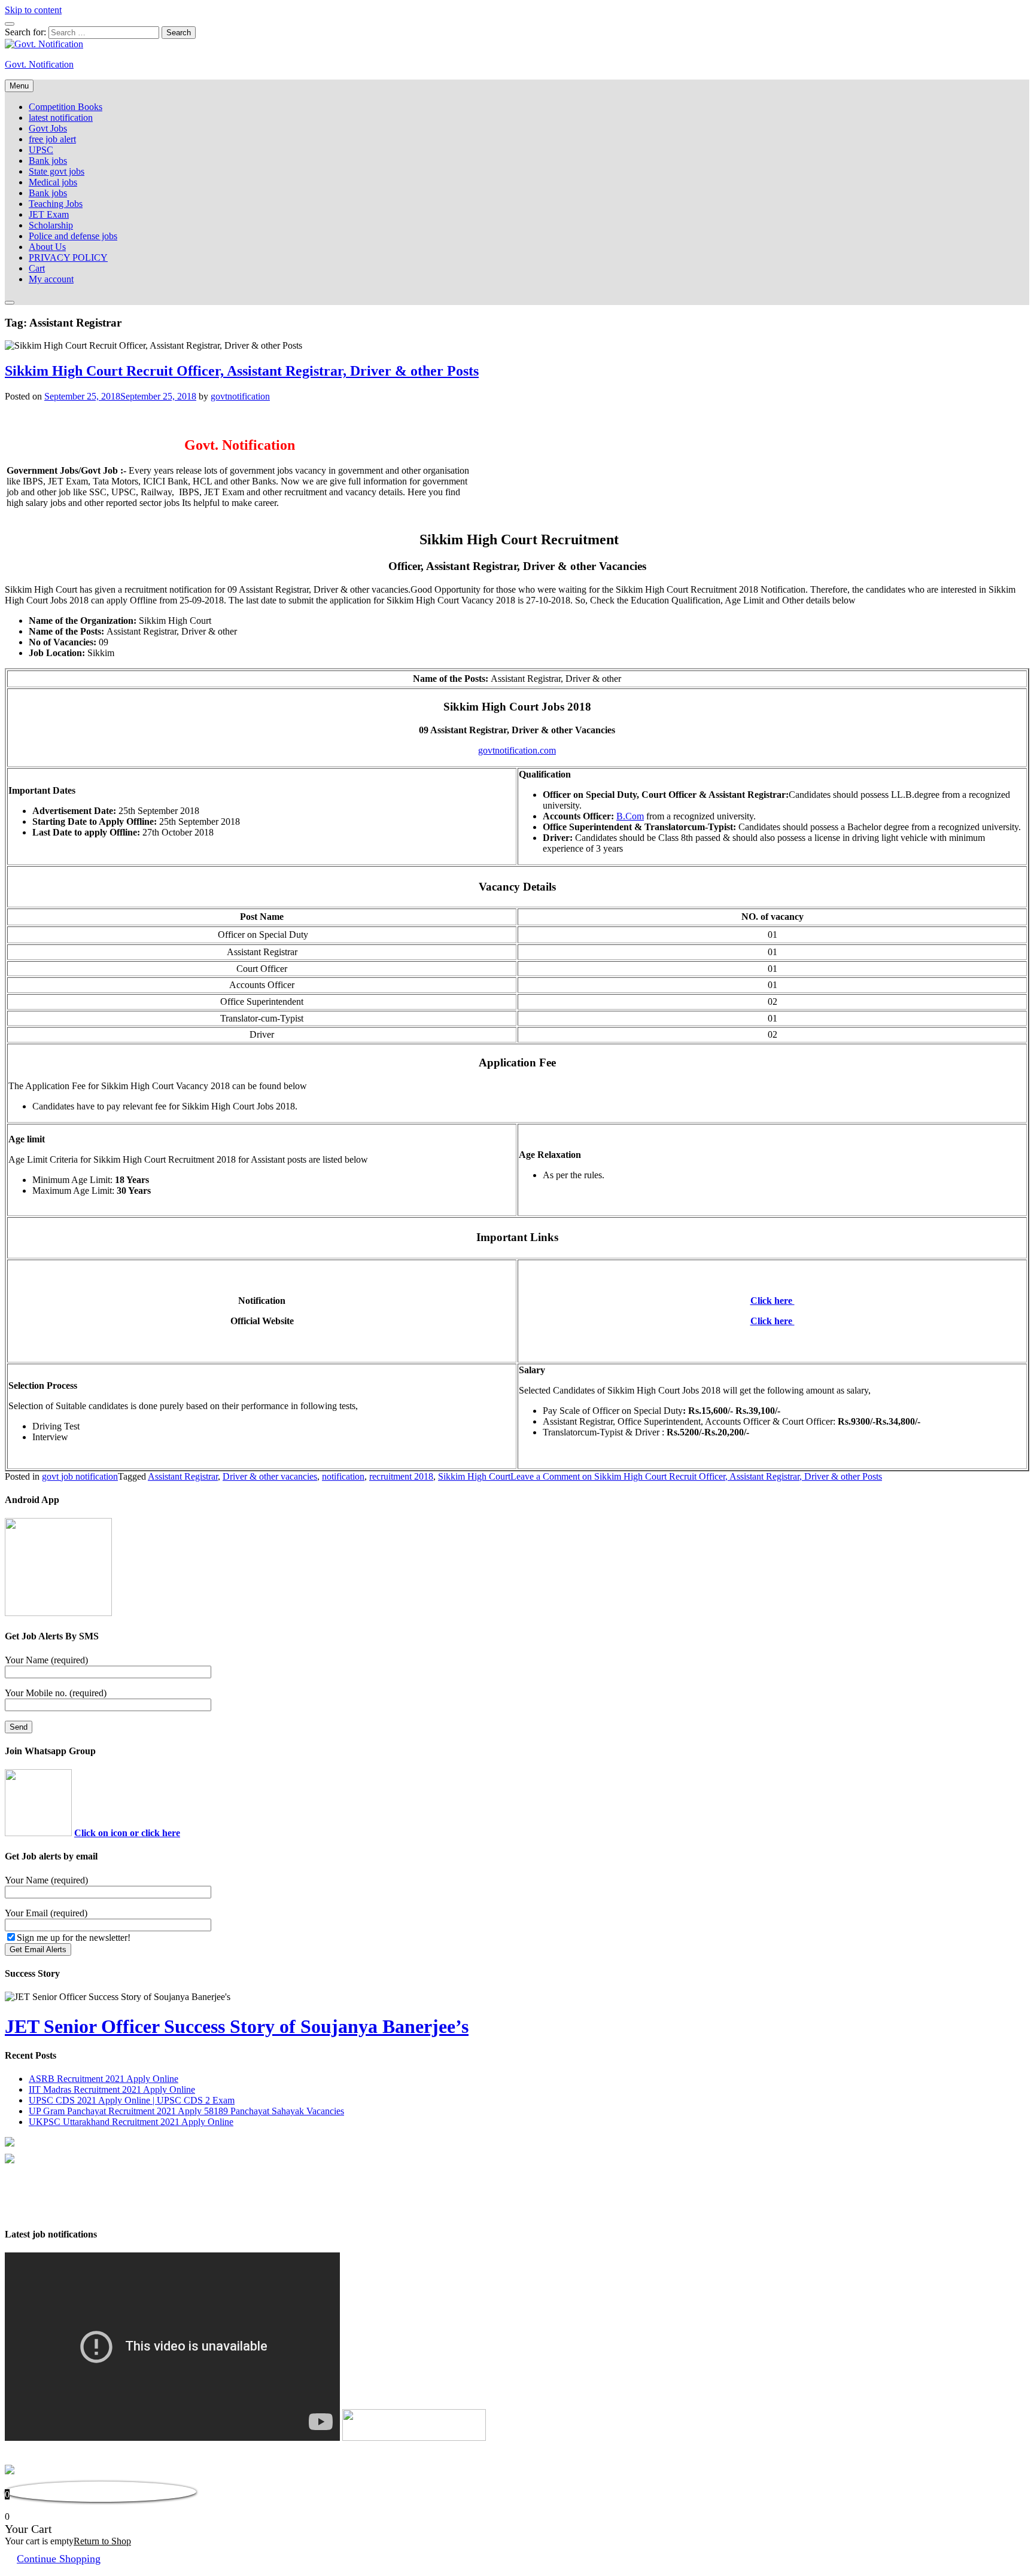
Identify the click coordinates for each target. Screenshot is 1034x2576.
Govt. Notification (39, 64)
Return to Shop (102, 2541)
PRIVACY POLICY (68, 257)
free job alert (52, 139)
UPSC (41, 150)
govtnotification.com (517, 750)
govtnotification (240, 396)
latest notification (61, 118)
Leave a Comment (696, 1476)
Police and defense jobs (73, 236)
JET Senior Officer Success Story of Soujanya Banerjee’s (237, 2026)
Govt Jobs (48, 128)
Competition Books (66, 107)
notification (343, 1476)
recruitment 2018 (401, 1476)
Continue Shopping (59, 2559)
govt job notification (80, 1476)
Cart (37, 268)
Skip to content (33, 10)
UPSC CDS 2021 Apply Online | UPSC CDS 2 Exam (132, 2100)
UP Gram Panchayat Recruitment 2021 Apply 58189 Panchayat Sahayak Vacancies (186, 2111)
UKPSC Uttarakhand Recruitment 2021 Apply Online (131, 2122)
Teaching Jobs (56, 204)
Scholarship (51, 225)
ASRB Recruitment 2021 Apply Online (104, 2079)
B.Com (630, 816)
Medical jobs (53, 182)
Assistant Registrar (183, 1476)
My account (51, 279)
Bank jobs (48, 161)
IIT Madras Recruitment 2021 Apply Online (112, 2089)
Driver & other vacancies (270, 1476)
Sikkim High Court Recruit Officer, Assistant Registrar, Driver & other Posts (242, 371)
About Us (47, 247)
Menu (19, 86)
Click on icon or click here (127, 1833)
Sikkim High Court (474, 1476)
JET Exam (49, 214)
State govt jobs (57, 171)
